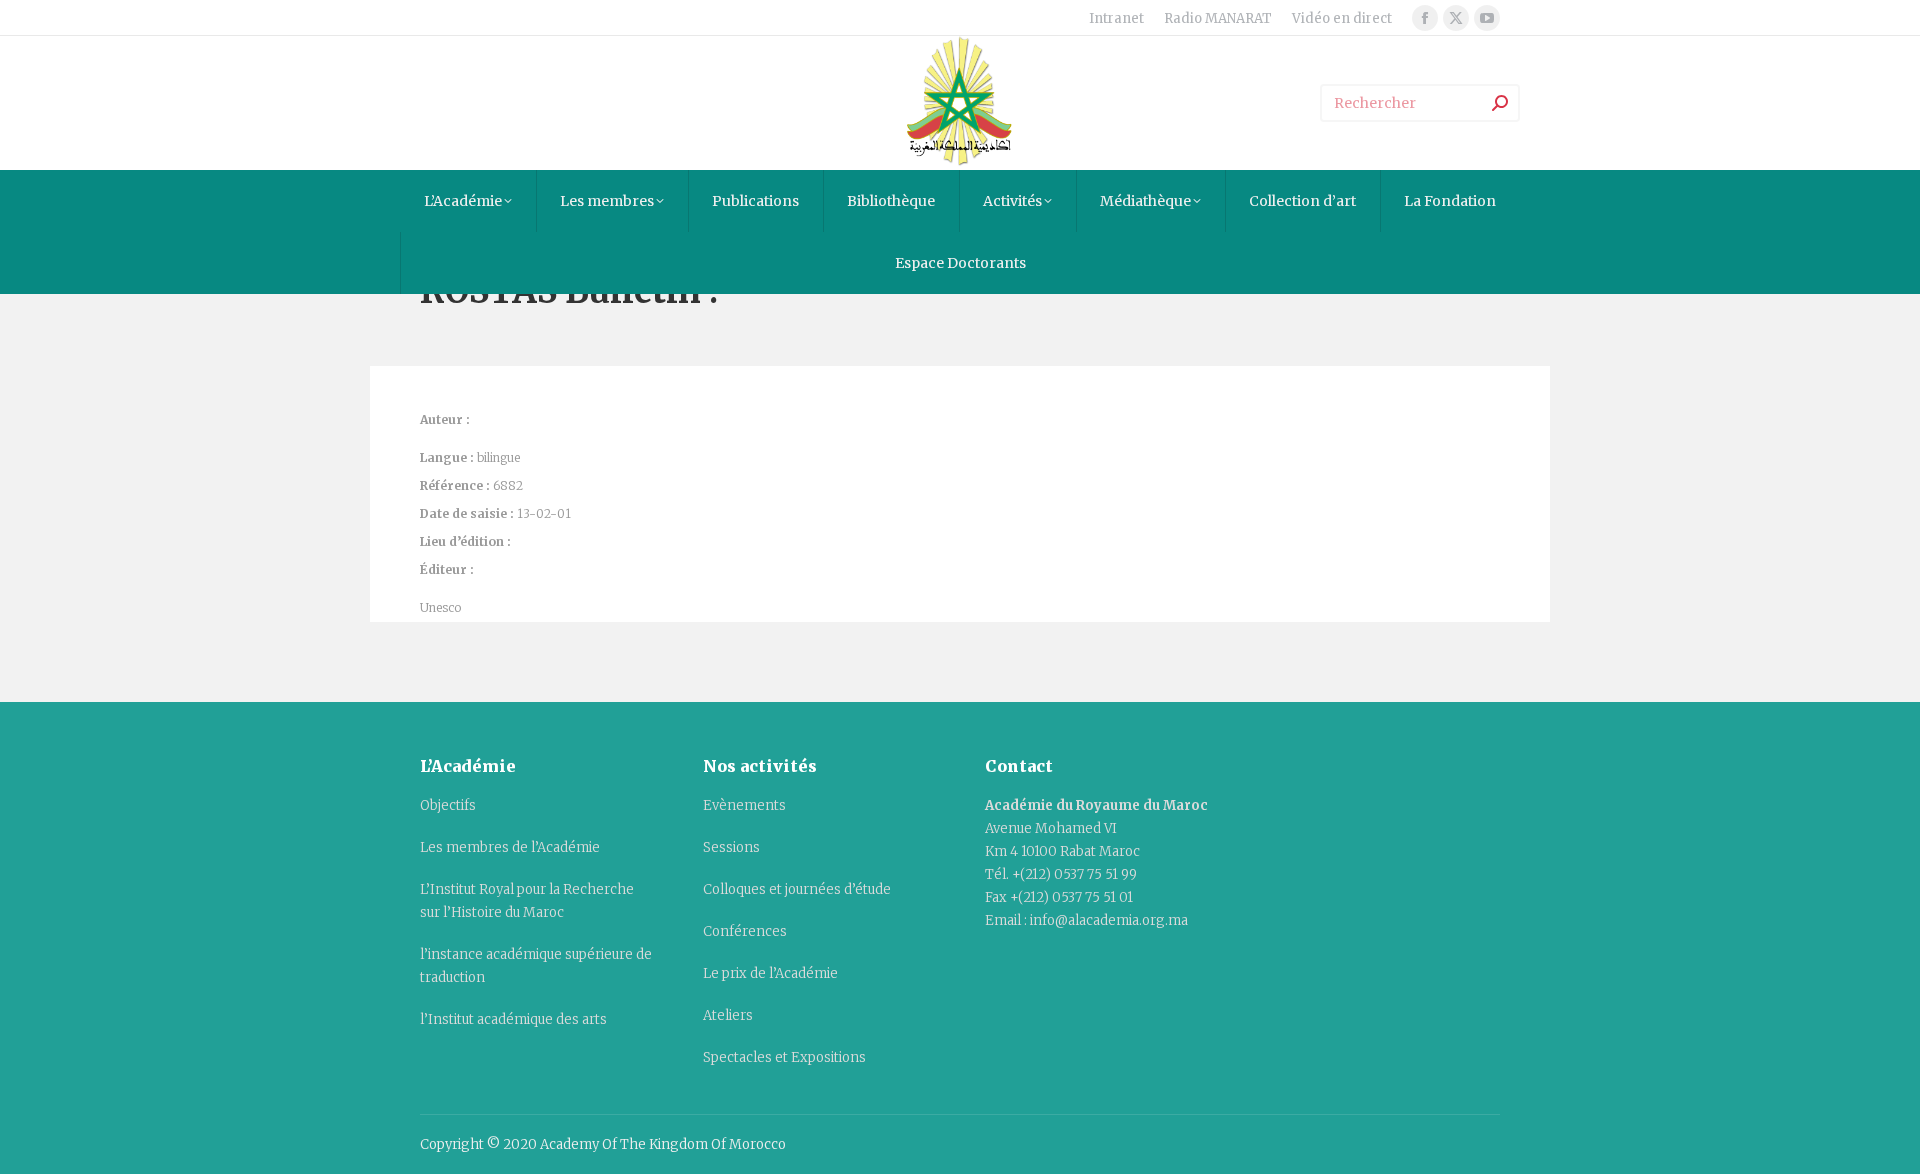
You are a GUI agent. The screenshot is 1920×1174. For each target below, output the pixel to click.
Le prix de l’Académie (770, 973)
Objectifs (448, 805)
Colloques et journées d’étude (797, 889)
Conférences (745, 931)
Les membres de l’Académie (510, 847)
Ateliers (728, 1015)
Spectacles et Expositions (784, 1057)
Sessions (731, 847)
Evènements (744, 805)
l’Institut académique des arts (513, 1019)
